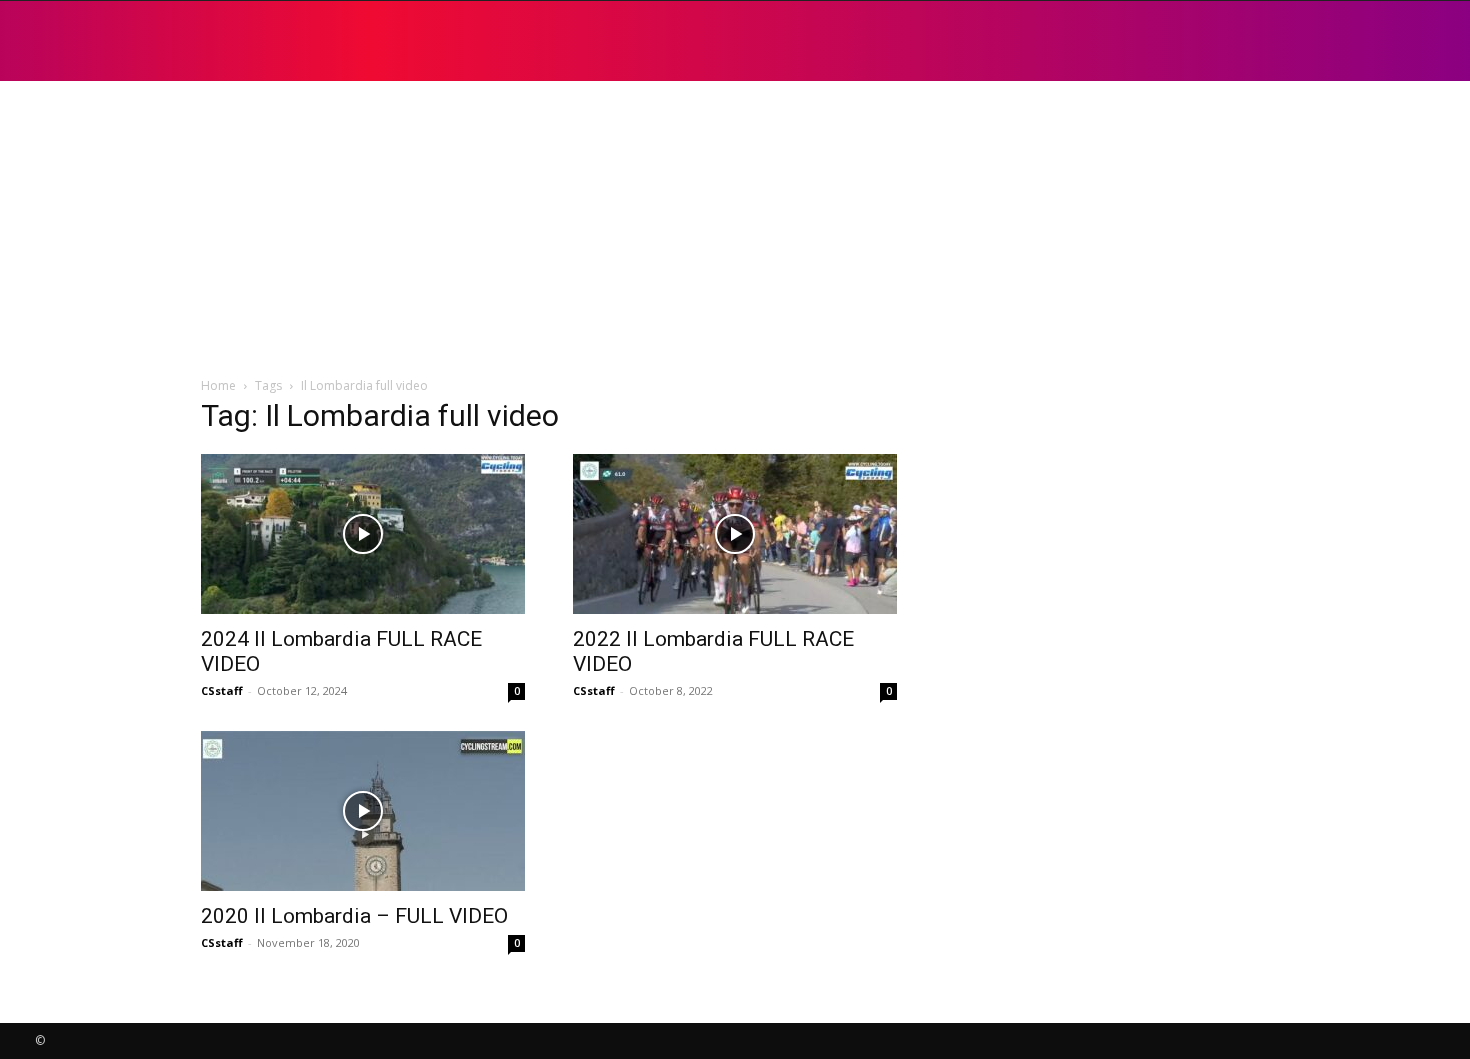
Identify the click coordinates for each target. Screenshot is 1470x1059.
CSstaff (222, 690)
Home (218, 385)
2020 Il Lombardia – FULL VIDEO (354, 916)
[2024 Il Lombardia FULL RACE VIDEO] (363, 534)
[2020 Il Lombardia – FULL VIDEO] (363, 811)
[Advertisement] (735, 230)
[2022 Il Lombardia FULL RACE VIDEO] (735, 534)
